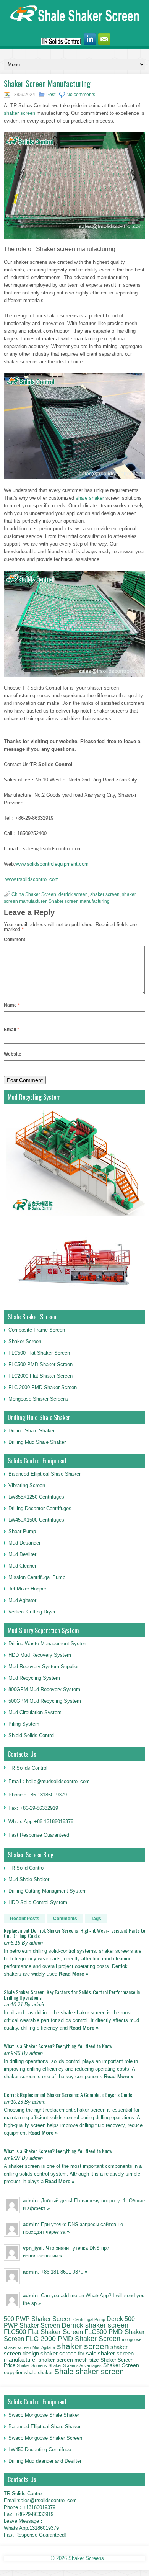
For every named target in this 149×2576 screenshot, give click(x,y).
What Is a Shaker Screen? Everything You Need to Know (58, 2046)
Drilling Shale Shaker (32, 1431)
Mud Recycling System (34, 1678)
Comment (15, 940)
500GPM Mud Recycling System (45, 1701)
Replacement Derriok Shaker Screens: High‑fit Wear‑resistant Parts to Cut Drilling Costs (74, 1933)
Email (11, 1030)
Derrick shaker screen (95, 2325)
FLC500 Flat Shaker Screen (39, 1353)
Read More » (74, 1974)
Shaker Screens (32, 2365)
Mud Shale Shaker (29, 1879)
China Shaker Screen (34, 894)
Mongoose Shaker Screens (38, 1399)
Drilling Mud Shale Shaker (37, 1442)
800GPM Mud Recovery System (44, 1689)
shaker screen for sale (68, 2353)
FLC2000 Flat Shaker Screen (40, 1376)
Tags (96, 1919)
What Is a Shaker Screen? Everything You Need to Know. (59, 2151)
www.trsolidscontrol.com (32, 879)
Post (51, 95)
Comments (65, 1919)
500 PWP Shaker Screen (38, 2319)
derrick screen (73, 894)
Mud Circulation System (35, 1712)
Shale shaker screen (89, 2372)
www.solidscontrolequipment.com (52, 864)
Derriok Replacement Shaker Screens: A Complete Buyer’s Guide (68, 2095)
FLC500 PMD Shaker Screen (40, 1364)
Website (13, 1054)
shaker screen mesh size (69, 2360)
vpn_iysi (33, 2248)
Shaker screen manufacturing (79, 901)
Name (12, 1005)
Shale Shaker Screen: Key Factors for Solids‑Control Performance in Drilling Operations (72, 1995)
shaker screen (19, 113)
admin (30, 2201)
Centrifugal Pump (89, 2319)
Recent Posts (25, 1919)
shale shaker (90, 498)
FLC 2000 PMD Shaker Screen (43, 1387)
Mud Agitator (44, 2347)
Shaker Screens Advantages (75, 2365)
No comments (81, 95)
